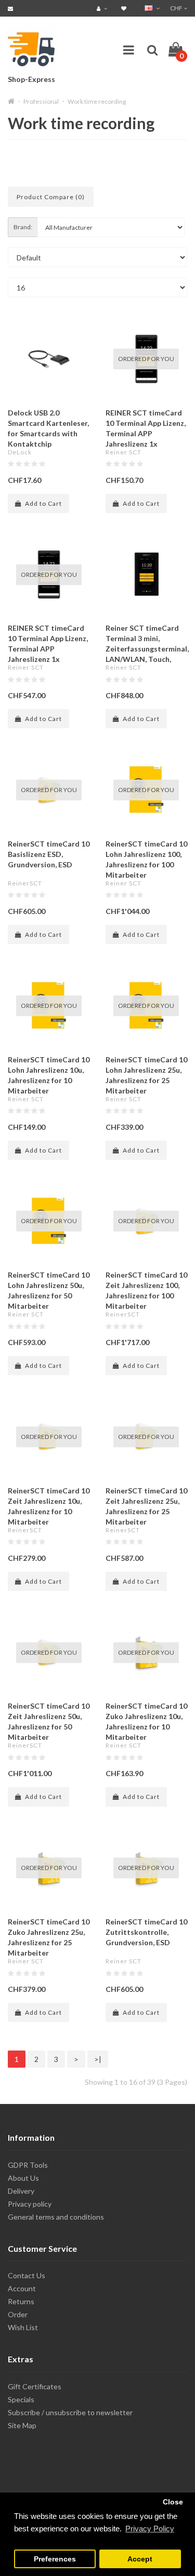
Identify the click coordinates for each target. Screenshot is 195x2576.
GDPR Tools (28, 2165)
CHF (177, 8)
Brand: (23, 227)
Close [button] (173, 2502)
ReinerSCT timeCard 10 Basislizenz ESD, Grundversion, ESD (49, 854)
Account (22, 2288)
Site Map (22, 2425)
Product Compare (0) (51, 197)
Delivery (21, 2191)
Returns (21, 2301)
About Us (23, 2178)
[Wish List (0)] (125, 8)
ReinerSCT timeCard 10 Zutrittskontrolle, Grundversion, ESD (146, 1932)
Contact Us (27, 2275)
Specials (21, 2399)
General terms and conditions (56, 2217)
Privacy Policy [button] (150, 2529)
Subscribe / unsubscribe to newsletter (70, 2412)
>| (98, 2059)
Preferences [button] (55, 2559)
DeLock (20, 452)
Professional (41, 101)
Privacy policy (30, 2204)
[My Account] (103, 8)
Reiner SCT (123, 452)
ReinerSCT (25, 883)
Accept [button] (140, 2559)
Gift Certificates (35, 2386)
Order (18, 2314)
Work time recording (97, 101)
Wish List (23, 2327)
